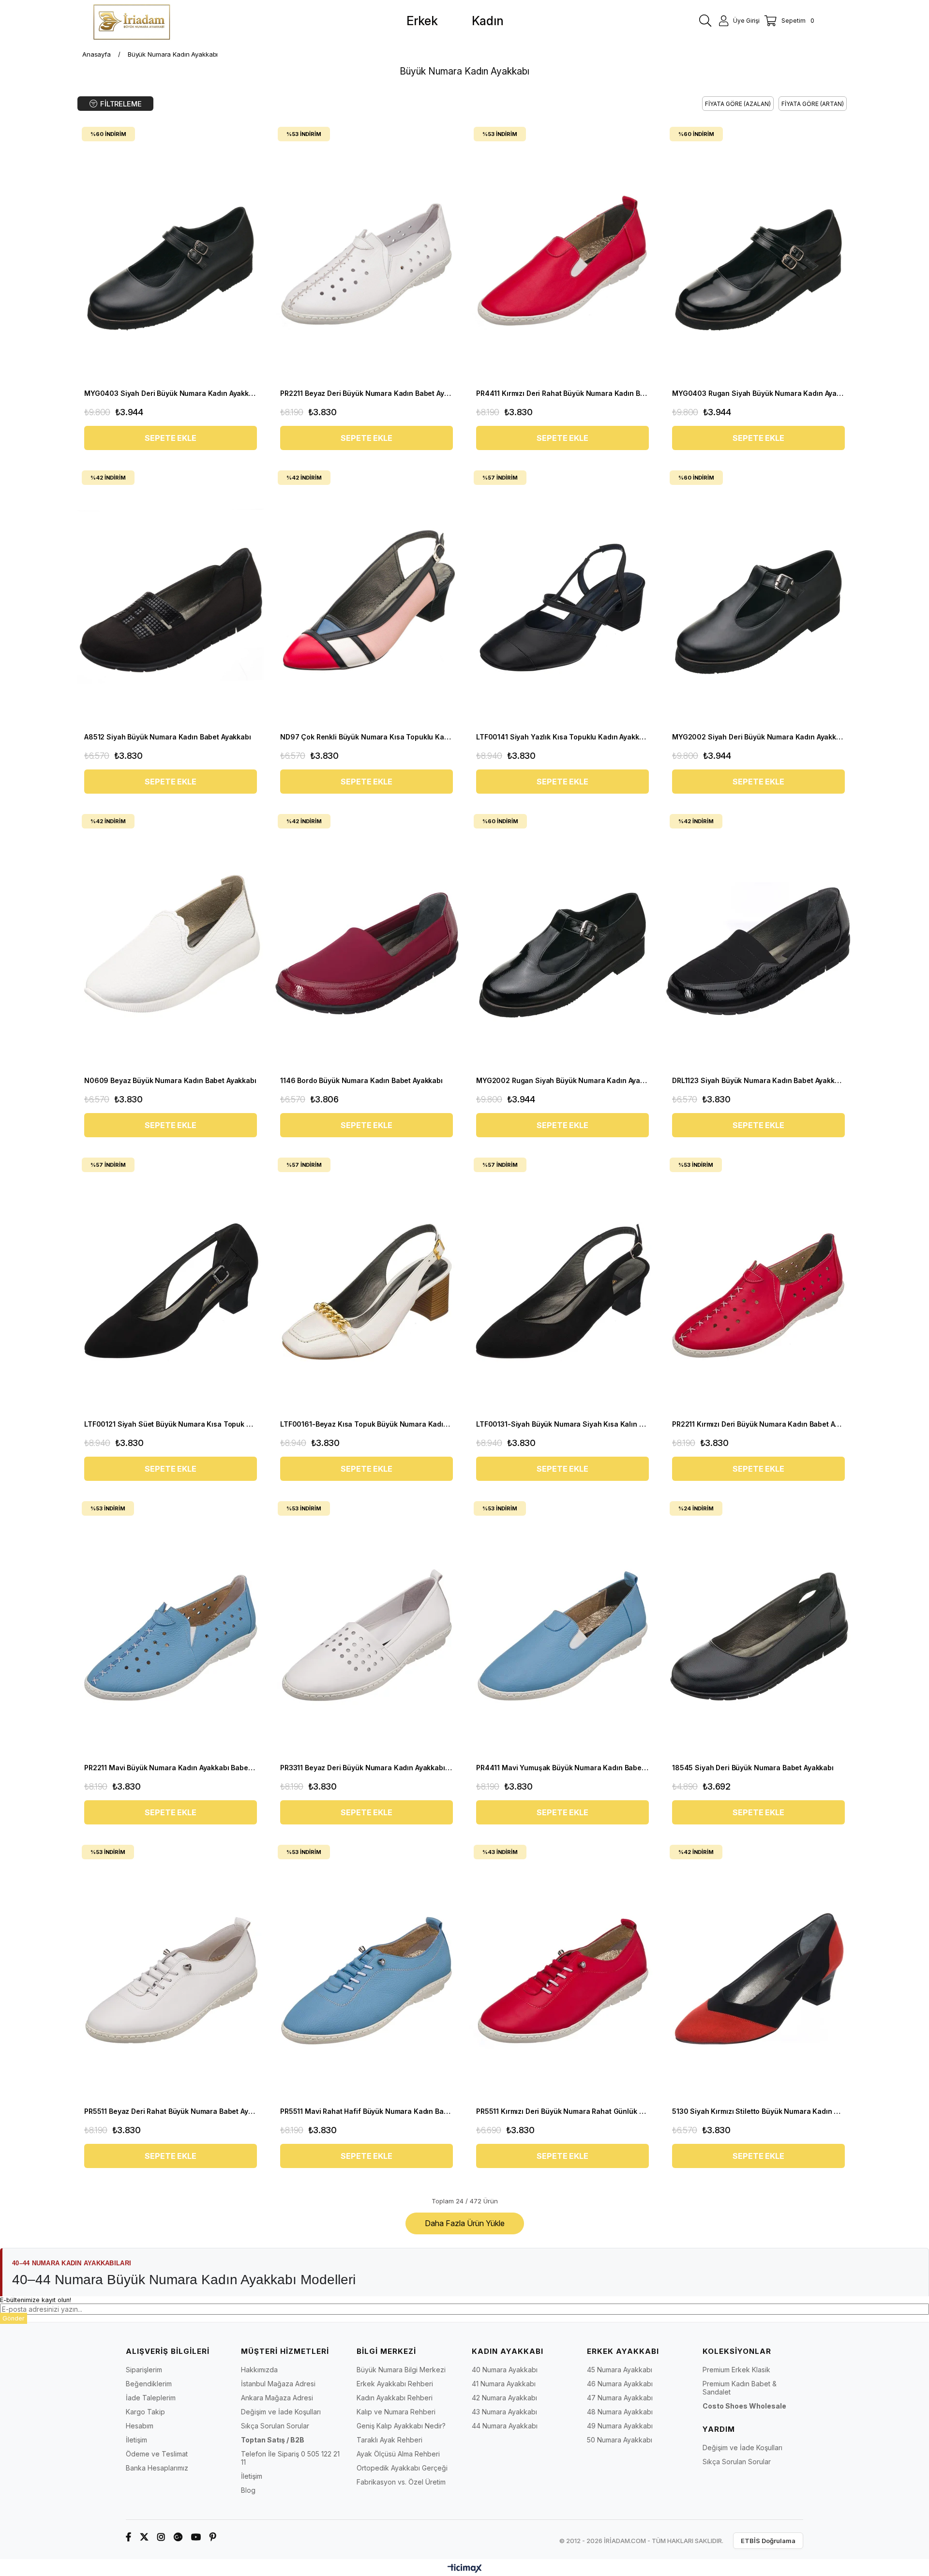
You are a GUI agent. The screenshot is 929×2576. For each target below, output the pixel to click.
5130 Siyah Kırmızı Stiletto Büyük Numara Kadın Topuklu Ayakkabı (758, 2111)
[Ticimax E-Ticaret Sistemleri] (465, 2569)
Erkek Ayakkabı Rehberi (395, 2384)
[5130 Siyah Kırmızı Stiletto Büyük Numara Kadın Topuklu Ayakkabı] (758, 1971)
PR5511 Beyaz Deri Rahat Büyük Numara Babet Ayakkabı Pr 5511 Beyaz (171, 2111)
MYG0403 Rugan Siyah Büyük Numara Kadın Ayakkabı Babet (758, 393)
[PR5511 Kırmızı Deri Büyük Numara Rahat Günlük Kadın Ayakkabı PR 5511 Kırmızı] (562, 1971)
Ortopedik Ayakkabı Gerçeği (402, 2468)
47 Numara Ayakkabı (620, 2398)
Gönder (14, 2318)
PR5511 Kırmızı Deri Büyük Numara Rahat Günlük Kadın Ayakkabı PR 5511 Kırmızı (562, 2111)
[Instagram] (161, 2537)
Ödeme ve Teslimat (157, 2454)
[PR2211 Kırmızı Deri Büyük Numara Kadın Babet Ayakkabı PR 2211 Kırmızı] (758, 1284)
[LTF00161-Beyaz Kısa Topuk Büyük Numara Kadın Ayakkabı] (367, 1284)
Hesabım (140, 2426)
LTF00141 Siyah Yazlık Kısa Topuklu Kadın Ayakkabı (562, 737)
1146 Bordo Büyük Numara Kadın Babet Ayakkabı (361, 1080)
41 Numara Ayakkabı (504, 2384)
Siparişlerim (144, 2370)
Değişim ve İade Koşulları (281, 2412)
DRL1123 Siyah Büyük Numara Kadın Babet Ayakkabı (758, 1080)
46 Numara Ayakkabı (620, 2384)
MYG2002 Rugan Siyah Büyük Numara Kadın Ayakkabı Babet (562, 1080)
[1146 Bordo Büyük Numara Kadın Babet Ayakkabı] (367, 941)
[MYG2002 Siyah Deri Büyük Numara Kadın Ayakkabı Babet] (758, 597)
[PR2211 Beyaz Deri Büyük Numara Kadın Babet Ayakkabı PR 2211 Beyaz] (367, 253)
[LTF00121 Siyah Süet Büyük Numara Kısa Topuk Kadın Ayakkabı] (171, 1284)
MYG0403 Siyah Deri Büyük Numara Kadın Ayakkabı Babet (171, 393)
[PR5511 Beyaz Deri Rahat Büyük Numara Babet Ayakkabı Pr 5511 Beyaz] (171, 1971)
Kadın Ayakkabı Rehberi (395, 2398)
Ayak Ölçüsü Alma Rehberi (398, 2454)
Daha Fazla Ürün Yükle (465, 2223)
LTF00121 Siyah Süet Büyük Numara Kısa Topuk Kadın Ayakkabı (171, 1424)
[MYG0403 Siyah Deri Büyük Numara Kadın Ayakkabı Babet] (171, 253)
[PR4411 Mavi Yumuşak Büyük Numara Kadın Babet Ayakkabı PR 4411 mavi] (562, 1628)
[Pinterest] (213, 2537)
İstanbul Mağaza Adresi (278, 2384)
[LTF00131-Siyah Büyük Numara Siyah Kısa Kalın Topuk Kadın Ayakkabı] (562, 1284)
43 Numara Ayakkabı (504, 2412)
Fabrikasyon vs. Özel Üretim (401, 2482)
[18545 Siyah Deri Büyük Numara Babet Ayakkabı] (758, 1628)
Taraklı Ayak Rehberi (390, 2440)
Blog (248, 2490)
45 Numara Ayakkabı (620, 2370)
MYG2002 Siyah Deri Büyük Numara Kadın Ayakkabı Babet (758, 737)
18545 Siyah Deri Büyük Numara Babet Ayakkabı (753, 1768)
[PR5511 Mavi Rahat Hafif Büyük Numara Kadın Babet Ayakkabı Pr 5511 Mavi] (367, 1971)
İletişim (136, 2440)
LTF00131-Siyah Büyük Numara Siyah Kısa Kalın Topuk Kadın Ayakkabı (562, 1424)
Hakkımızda (259, 2370)
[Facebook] (128, 2537)
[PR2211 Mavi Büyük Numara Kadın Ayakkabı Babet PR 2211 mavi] (171, 1628)
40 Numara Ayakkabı (505, 2370)
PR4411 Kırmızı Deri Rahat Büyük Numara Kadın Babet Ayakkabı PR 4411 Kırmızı (562, 393)
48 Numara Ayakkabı (620, 2412)
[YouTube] (196, 2537)
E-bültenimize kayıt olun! (36, 2300)
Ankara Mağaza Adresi (277, 2398)
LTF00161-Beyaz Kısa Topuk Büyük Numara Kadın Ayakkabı (367, 1424)
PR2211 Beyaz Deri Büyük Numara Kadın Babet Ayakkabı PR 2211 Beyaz (367, 393)
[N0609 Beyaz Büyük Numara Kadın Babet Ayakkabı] (171, 941)
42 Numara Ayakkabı (504, 2398)
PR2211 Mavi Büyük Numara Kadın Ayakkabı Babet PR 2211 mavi (171, 1768)
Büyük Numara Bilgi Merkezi (401, 2370)
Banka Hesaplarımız (157, 2468)
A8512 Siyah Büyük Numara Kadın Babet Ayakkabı (168, 737)
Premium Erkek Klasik (736, 2370)
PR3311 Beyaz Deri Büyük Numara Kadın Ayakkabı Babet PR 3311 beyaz (367, 1768)
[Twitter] (144, 2537)
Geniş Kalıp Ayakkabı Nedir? (401, 2426)
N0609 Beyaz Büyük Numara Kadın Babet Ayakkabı (170, 1080)
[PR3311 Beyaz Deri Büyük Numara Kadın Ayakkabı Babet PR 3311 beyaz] (367, 1628)
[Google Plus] (178, 2537)
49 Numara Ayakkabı (620, 2426)
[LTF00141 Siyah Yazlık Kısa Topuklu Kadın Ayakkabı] (562, 597)
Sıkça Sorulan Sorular (275, 2426)
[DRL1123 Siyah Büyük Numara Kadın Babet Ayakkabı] (758, 941)
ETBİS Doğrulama (768, 2541)
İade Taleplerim (151, 2398)
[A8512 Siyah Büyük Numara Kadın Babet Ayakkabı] (171, 597)
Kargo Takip (145, 2412)
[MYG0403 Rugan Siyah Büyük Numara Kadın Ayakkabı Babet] (758, 253)
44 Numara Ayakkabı (505, 2426)
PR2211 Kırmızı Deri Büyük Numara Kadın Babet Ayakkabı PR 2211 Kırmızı (758, 1424)
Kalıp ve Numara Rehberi (396, 2412)
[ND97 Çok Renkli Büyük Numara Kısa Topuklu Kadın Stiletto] (367, 597)
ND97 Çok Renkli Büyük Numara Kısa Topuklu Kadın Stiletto (367, 737)
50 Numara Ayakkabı (620, 2440)
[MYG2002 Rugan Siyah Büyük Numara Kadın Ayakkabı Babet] (562, 941)
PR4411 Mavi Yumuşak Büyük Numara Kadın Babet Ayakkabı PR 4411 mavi (562, 1768)
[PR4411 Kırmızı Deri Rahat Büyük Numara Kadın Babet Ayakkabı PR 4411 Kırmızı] (562, 253)
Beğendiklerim (149, 2384)
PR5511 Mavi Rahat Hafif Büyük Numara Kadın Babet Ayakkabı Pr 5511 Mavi (367, 2111)
